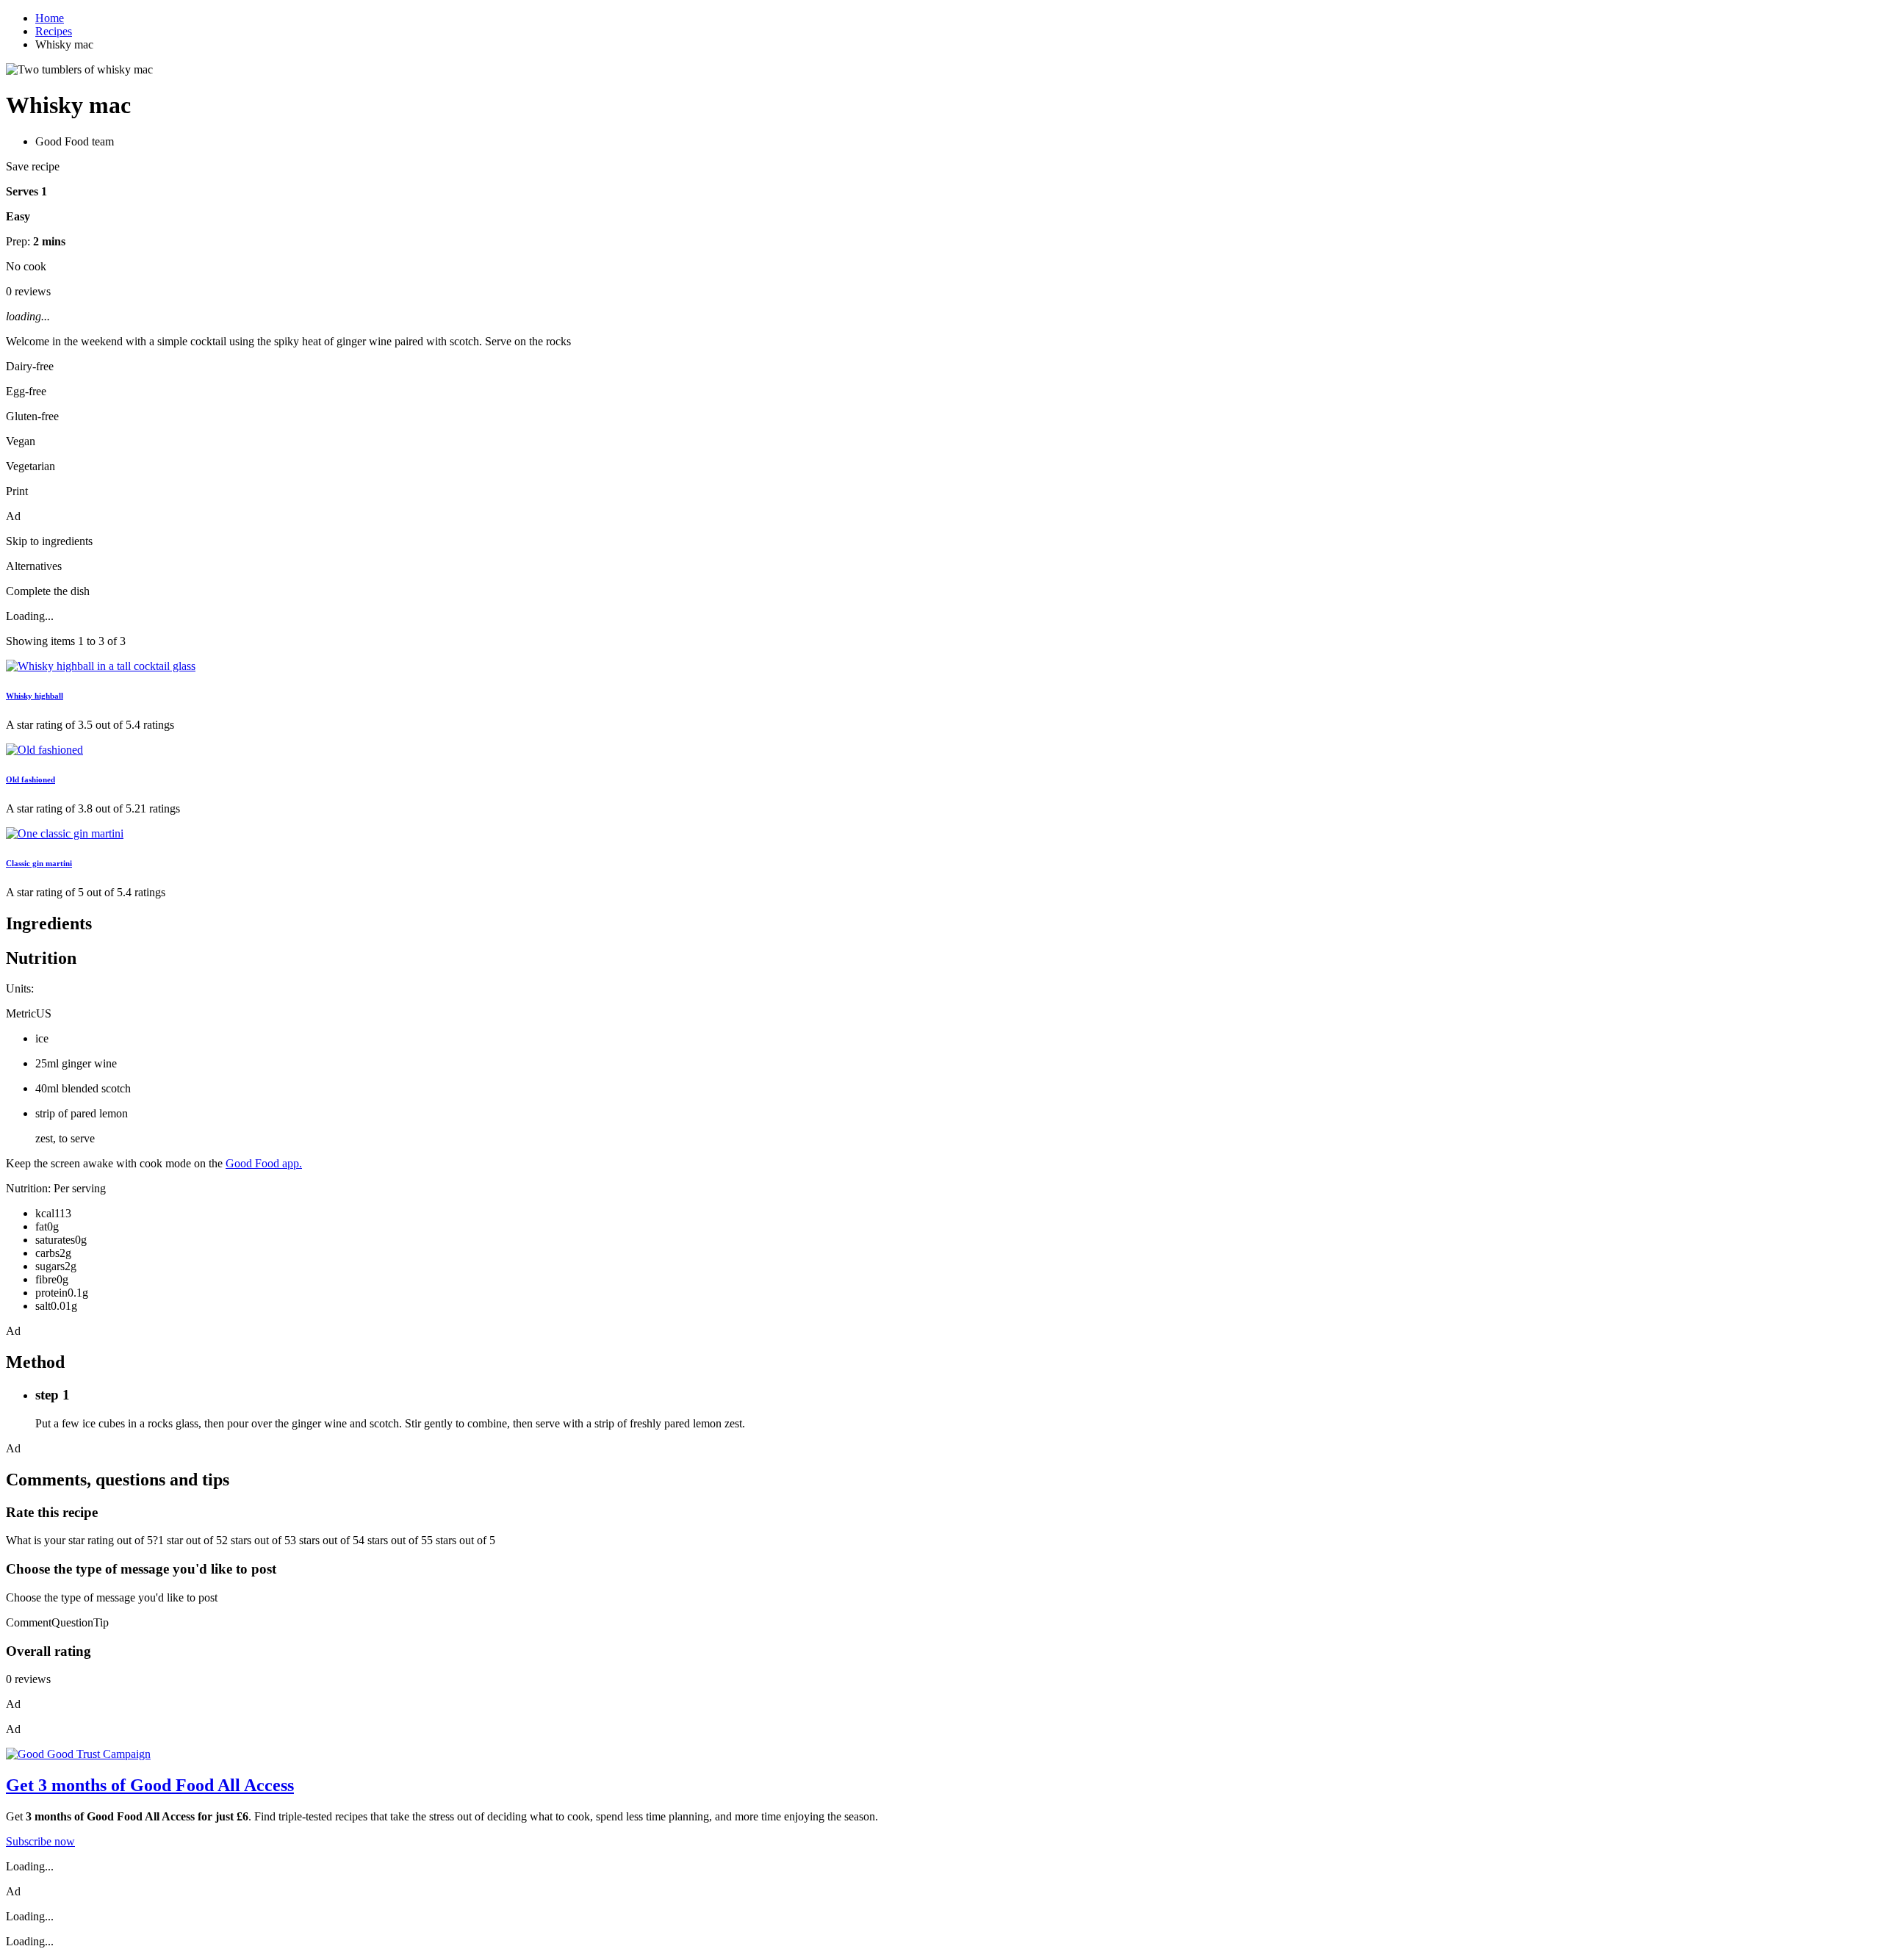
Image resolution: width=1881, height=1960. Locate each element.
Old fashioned (30, 779)
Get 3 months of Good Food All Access (150, 1785)
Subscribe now (40, 1841)
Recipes (54, 31)
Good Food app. (264, 1163)
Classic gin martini (39, 863)
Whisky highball (35, 696)
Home (50, 18)
